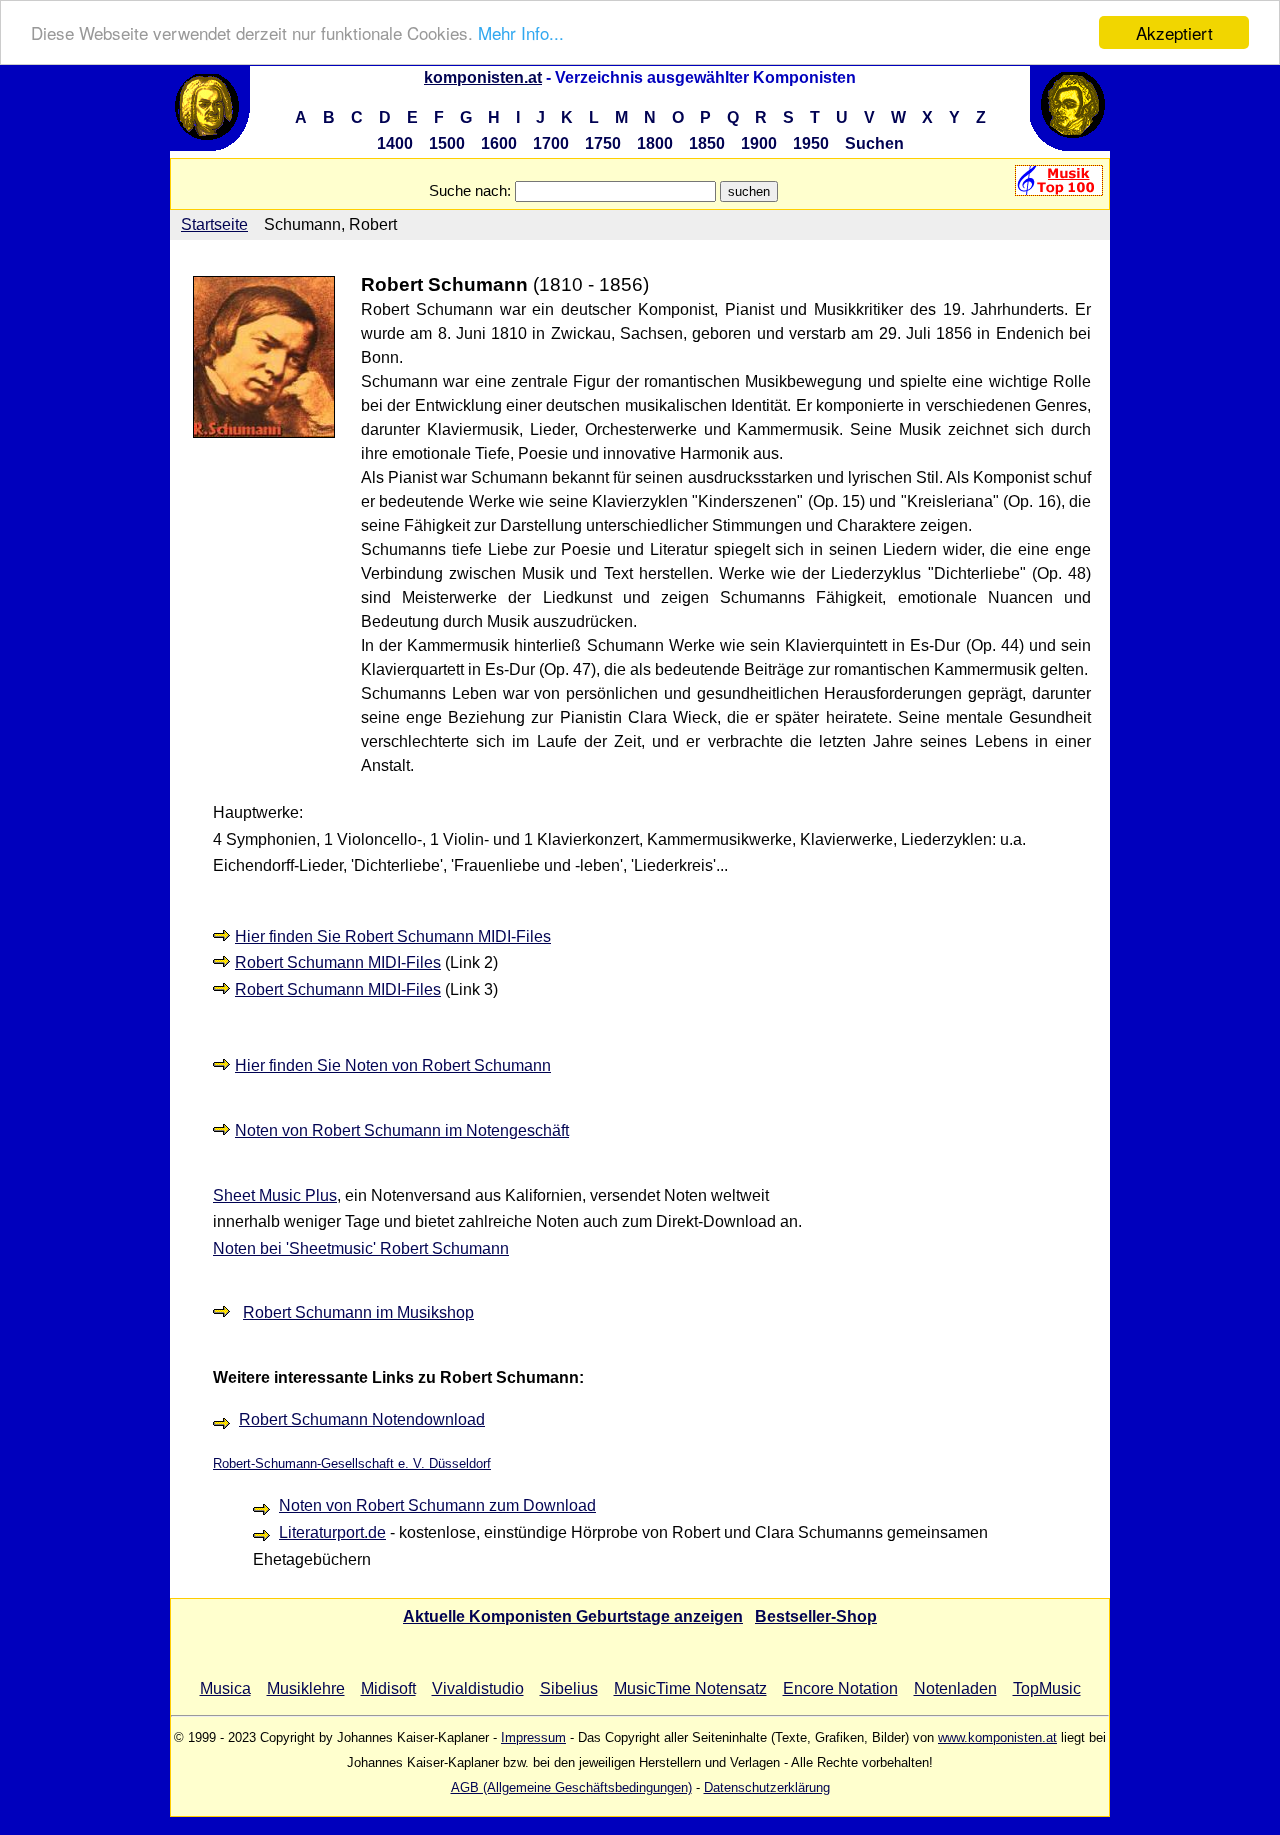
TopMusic (1047, 1688)
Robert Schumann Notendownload (362, 1419)
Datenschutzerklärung (767, 1787)
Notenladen (955, 1688)
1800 (655, 143)
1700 (551, 143)
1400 (395, 143)
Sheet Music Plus (275, 1195)
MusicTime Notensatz (690, 1688)
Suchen (874, 143)
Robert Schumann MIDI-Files (338, 962)
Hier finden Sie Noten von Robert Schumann (393, 1065)
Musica (225, 1688)
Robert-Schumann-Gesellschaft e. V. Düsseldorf (352, 1463)
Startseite (214, 224)
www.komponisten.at (997, 1737)
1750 (603, 143)
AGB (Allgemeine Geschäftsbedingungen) (571, 1787)
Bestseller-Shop (816, 1616)
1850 (707, 143)
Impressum (533, 1737)
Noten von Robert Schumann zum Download (437, 1505)
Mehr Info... (521, 33)
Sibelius (569, 1688)
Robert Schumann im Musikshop (358, 1312)
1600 (499, 143)
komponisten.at (483, 77)
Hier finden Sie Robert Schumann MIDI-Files (393, 936)
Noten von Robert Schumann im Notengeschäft (402, 1130)
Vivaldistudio (478, 1688)
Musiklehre (306, 1688)
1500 (447, 143)
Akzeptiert (1174, 32)
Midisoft (388, 1688)
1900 (759, 143)
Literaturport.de (332, 1532)
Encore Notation (840, 1688)
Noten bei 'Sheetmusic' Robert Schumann (361, 1248)
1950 (811, 143)
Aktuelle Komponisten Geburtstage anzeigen (573, 1616)
